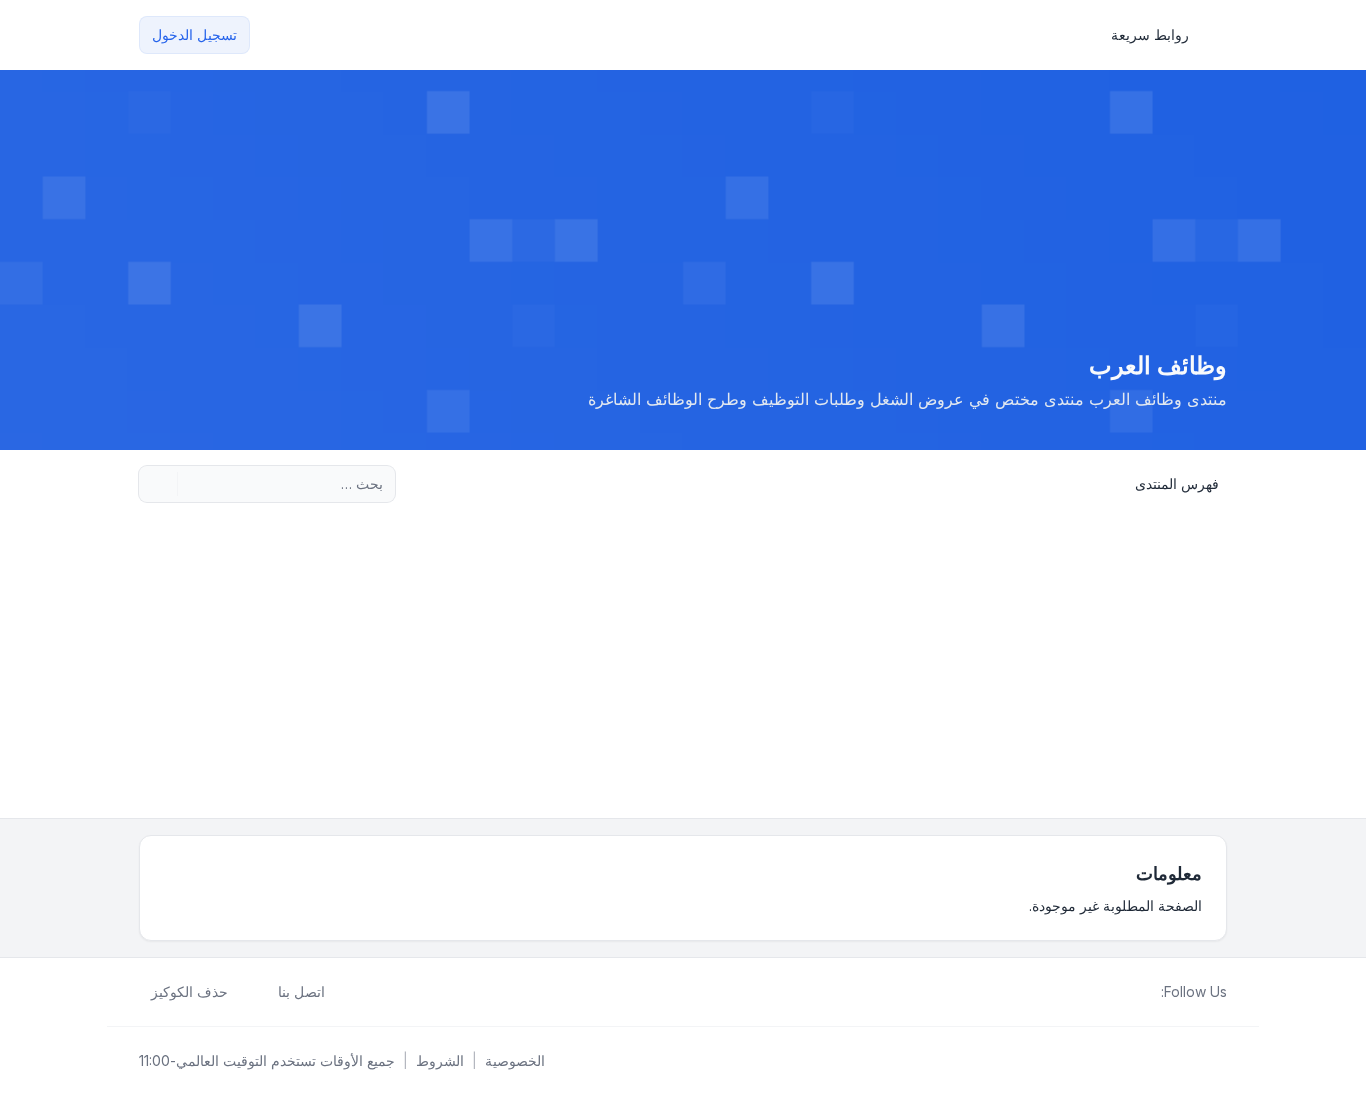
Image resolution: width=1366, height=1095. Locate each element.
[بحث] (195, 484)
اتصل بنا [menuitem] (301, 991)
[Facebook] (1149, 992)
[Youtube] (1117, 992)
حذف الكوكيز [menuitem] (189, 991)
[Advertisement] (683, 668)
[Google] (1101, 992)
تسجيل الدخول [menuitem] (194, 34)
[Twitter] (1133, 992)
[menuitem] (1159, 35)
